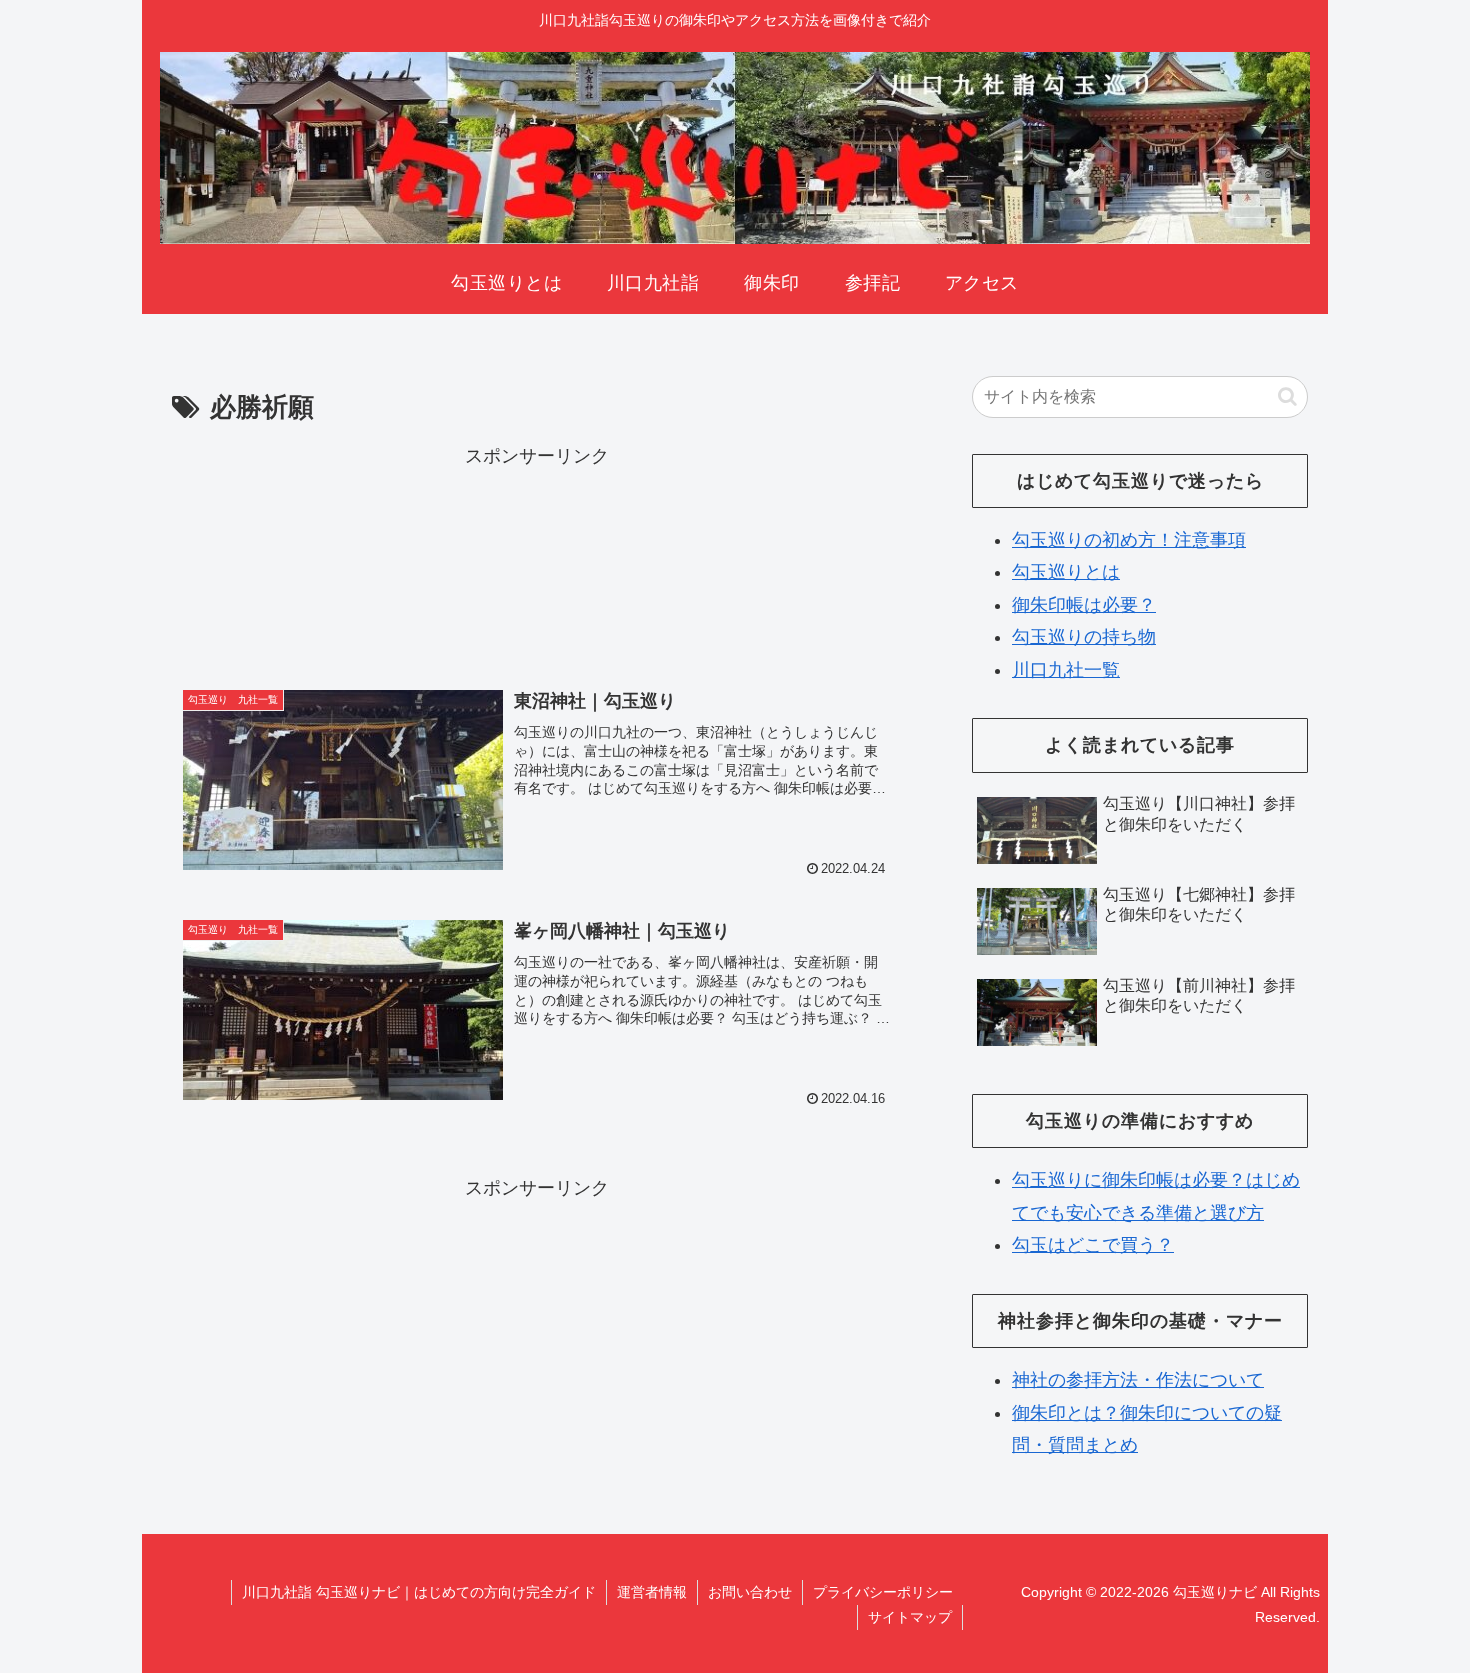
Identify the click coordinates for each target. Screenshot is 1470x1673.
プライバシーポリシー (883, 1592)
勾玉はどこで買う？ (1093, 1245)
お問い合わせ (750, 1592)
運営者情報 (652, 1592)
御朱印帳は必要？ (1084, 605)
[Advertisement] (537, 558)
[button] (1287, 396)
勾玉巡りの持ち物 (1084, 637)
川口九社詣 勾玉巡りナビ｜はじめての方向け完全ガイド (419, 1592)
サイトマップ (910, 1617)
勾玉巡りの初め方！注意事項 (1129, 540)
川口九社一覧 (1066, 670)
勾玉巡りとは (1066, 572)
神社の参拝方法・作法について (1138, 1380)
